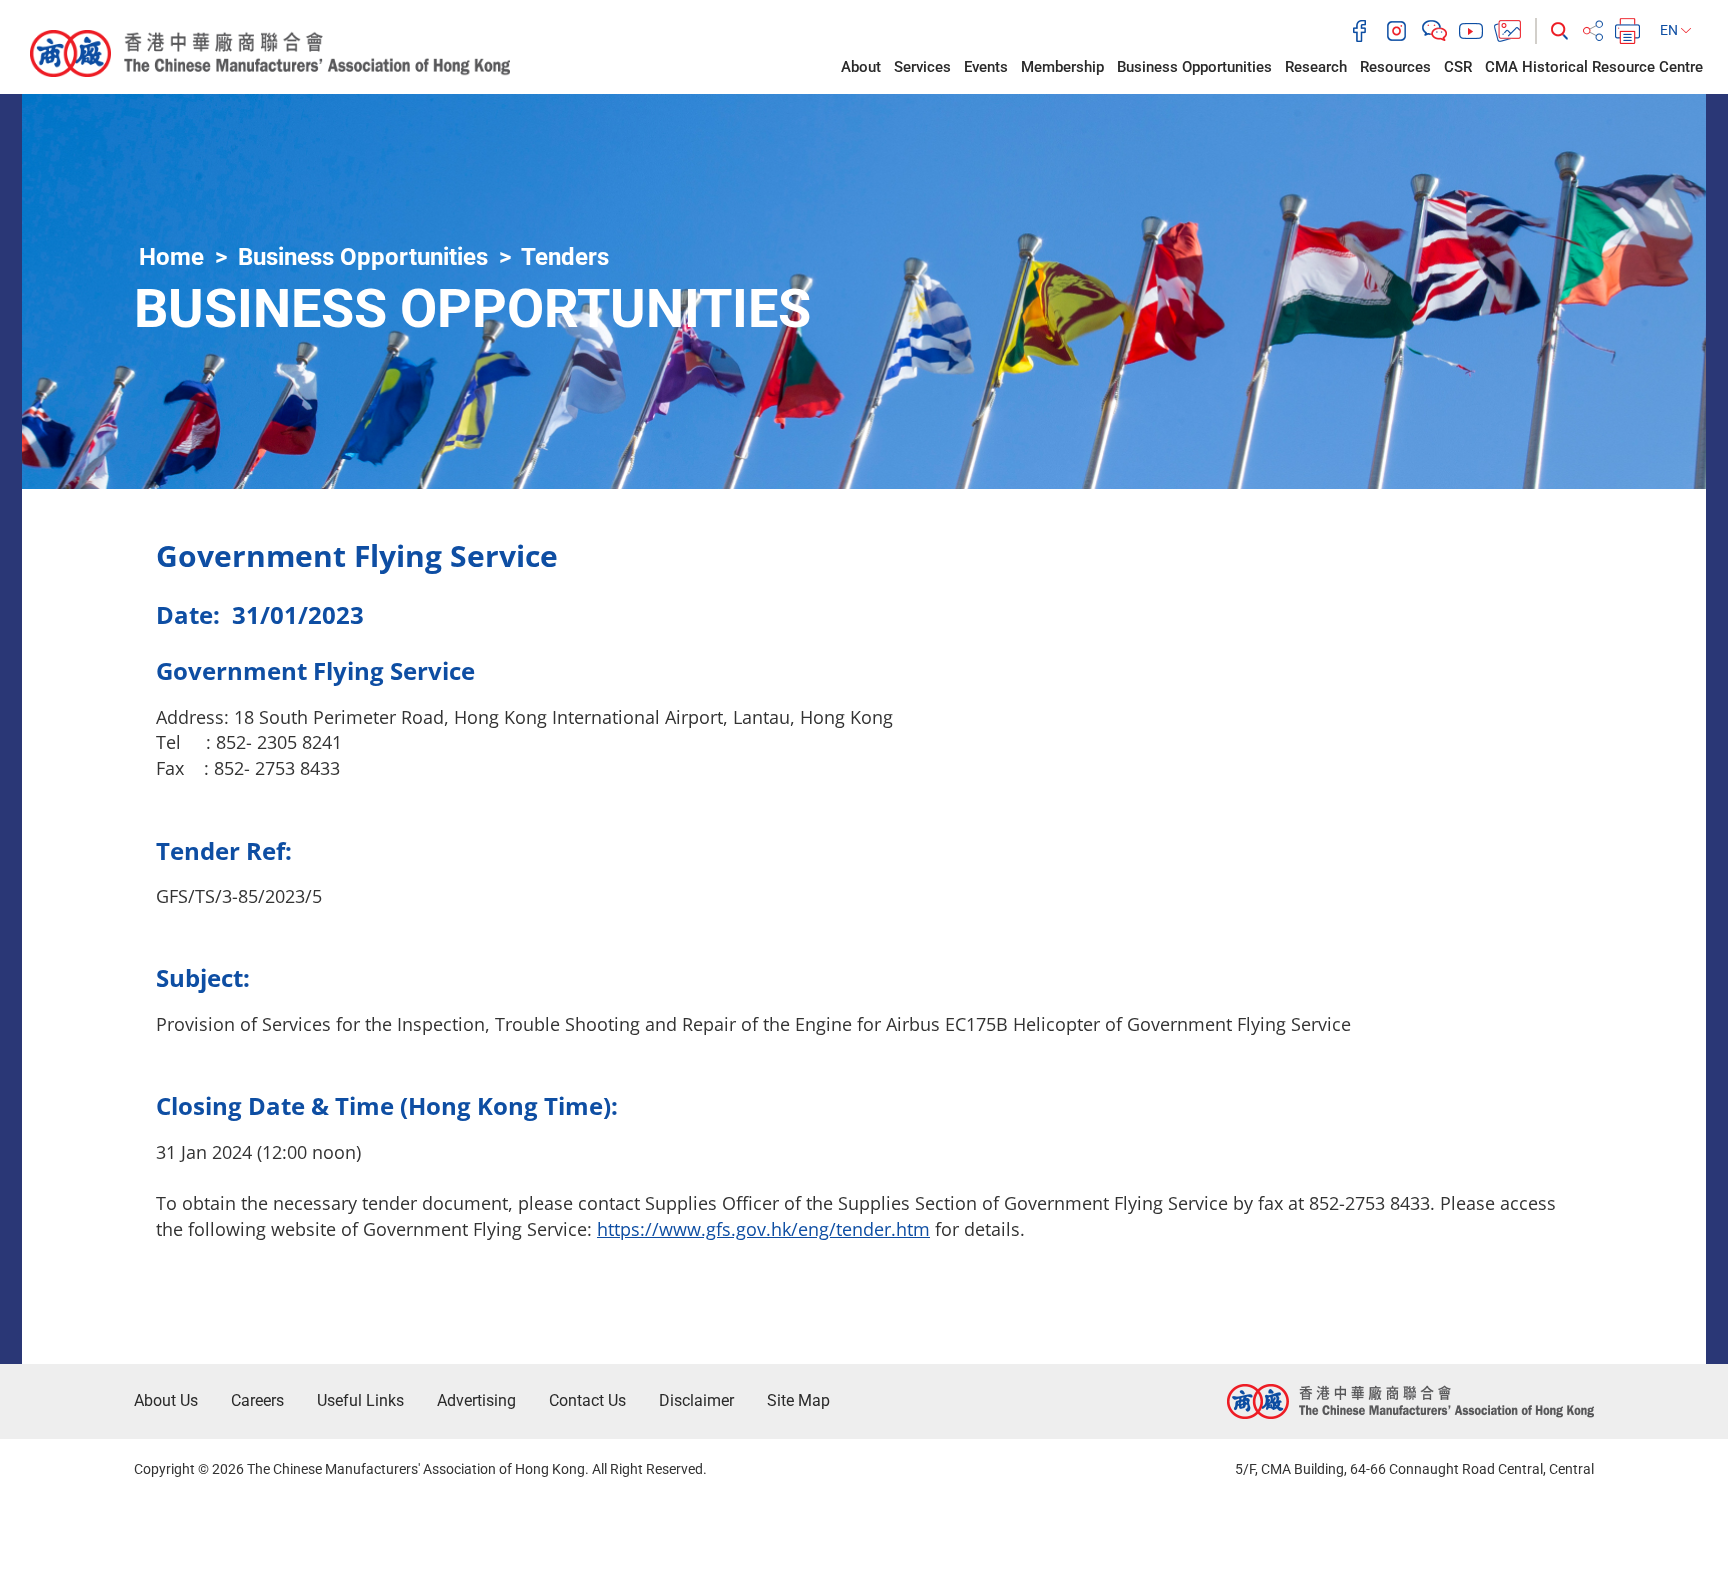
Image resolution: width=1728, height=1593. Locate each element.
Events (986, 67)
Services (922, 67)
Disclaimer (696, 1400)
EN (1670, 30)
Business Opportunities (1194, 67)
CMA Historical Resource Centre (1594, 67)
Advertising (476, 1400)
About (861, 67)
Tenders (565, 257)
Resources (1395, 67)
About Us (166, 1400)
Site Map (798, 1400)
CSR (1458, 67)
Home (171, 257)
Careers (257, 1400)
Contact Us (587, 1400)
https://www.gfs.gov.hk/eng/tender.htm (763, 1229)
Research (1316, 67)
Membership (1062, 67)
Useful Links (360, 1400)
